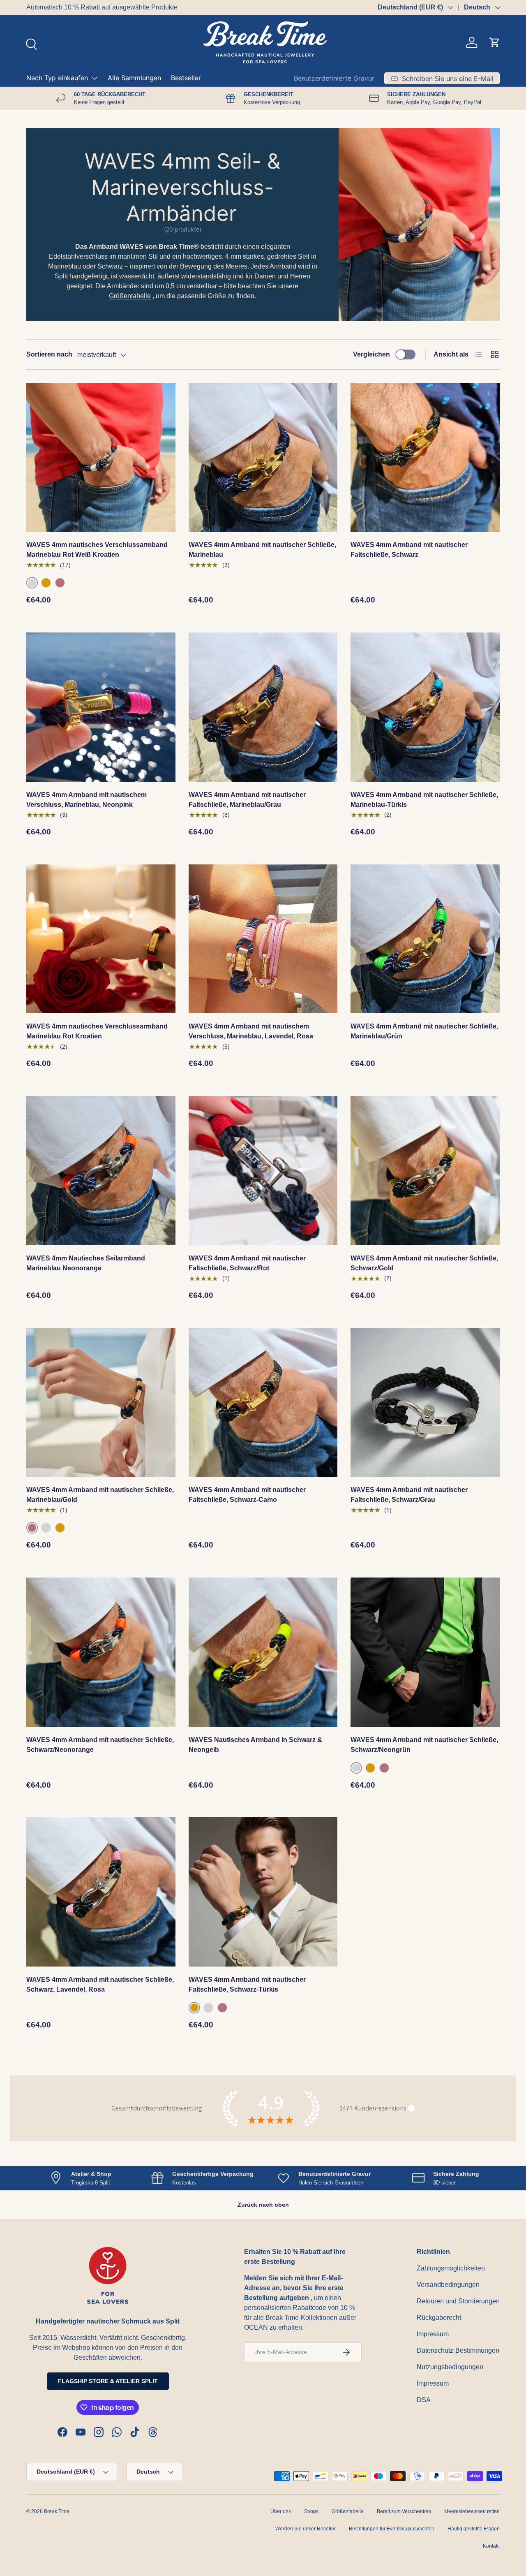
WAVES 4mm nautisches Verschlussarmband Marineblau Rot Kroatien (97, 1031)
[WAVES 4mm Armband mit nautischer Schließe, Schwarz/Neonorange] (101, 1652)
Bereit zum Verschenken (404, 2511)
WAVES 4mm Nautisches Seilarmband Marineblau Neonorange (86, 1263)
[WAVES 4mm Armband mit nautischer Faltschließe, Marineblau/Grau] (263, 707)
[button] (495, 42)
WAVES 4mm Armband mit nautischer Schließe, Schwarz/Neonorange (100, 1745)
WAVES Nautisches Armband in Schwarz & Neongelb (255, 1745)
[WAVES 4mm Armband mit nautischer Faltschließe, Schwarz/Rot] (263, 1171)
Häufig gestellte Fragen (474, 2529)
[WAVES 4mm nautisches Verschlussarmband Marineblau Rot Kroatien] (101, 939)
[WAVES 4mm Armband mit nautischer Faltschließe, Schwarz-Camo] (263, 1403)
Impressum (433, 2334)
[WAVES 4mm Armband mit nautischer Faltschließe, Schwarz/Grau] (425, 1403)
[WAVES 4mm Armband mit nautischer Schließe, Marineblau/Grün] (425, 939)
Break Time (57, 2511)
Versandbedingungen (448, 2285)
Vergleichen (371, 354)
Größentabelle (130, 296)
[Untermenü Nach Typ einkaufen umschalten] (95, 78)
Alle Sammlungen (134, 78)
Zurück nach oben (263, 2205)
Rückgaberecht (439, 2318)
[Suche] (30, 43)
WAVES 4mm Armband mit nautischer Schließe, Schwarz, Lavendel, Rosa (100, 1984)
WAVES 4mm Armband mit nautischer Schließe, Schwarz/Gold (424, 1263)
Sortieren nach (49, 354)
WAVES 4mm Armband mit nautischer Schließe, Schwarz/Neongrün (424, 1745)
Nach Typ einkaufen (57, 78)
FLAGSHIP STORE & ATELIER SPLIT (108, 2381)
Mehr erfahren (316, 7)
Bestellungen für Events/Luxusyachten (392, 2529)
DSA (424, 2400)
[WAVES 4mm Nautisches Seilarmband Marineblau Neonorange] (101, 1171)
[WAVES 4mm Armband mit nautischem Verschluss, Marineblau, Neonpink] (101, 707)
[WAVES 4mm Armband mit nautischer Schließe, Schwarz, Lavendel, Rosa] (101, 1892)
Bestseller (186, 78)
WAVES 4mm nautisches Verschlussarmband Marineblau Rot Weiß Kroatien (97, 550)
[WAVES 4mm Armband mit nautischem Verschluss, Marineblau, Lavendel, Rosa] (263, 939)
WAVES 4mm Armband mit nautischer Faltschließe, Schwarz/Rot (247, 1263)
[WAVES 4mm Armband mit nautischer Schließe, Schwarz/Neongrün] (425, 1652)
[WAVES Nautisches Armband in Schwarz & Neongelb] (263, 1652)
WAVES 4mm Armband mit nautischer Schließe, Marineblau (262, 550)
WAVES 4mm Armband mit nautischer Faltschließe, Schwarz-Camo (247, 1495)
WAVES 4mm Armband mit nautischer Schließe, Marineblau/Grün (424, 1031)
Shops (311, 2511)
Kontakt (491, 2546)
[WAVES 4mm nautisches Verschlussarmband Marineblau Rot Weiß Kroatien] (101, 458)
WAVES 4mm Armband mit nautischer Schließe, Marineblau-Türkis (424, 800)
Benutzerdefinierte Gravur (334, 78)
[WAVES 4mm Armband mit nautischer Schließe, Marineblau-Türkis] (425, 707)
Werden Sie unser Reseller (306, 2529)
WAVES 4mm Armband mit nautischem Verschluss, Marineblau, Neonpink (87, 800)
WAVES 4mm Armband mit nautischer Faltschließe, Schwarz (409, 550)
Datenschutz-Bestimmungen (458, 2350)
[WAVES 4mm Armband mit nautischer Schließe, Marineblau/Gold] (101, 1403)
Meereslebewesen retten (472, 2511)
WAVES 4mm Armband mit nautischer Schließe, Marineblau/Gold (100, 1495)
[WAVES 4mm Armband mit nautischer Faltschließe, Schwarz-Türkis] (263, 1892)
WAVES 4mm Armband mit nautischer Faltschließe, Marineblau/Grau (247, 800)
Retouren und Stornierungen (458, 2301)
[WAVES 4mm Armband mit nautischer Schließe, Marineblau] (263, 458)
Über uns (281, 2511)
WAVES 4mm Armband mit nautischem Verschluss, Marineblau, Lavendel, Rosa (251, 1031)
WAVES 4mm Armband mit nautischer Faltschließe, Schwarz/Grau (409, 1495)
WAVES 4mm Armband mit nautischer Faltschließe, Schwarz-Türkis (247, 1984)
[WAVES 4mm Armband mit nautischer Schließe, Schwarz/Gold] (425, 1171)
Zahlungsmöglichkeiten (451, 2268)
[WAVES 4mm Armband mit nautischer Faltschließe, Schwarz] (425, 458)
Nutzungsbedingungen (450, 2367)
